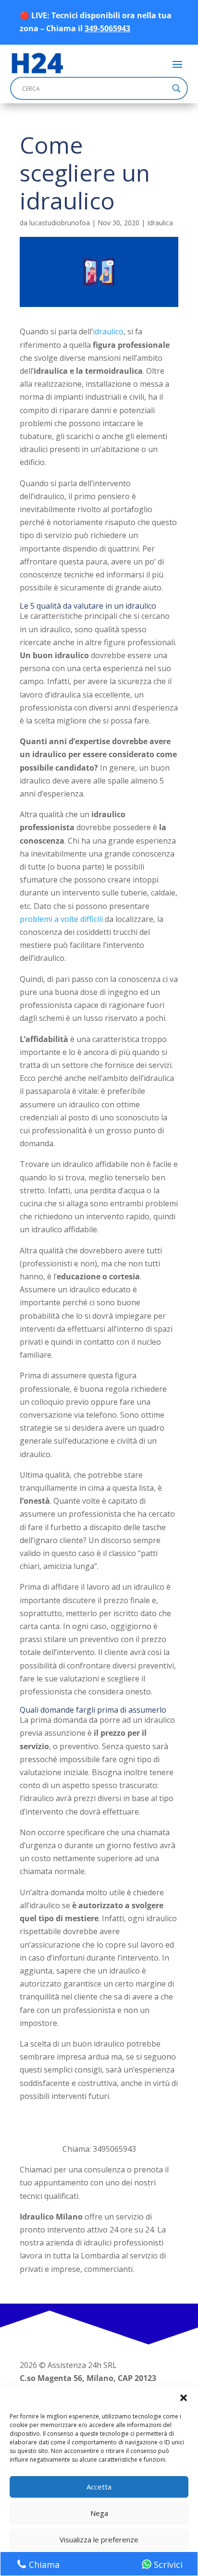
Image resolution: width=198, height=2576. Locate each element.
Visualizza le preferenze (99, 2539)
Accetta (99, 2487)
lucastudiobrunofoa (60, 223)
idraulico (108, 331)
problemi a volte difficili (61, 919)
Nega (99, 2513)
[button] (184, 2398)
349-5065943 (107, 28)
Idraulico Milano (51, 2217)
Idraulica (160, 223)
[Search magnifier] (176, 88)
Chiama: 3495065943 (99, 2149)
